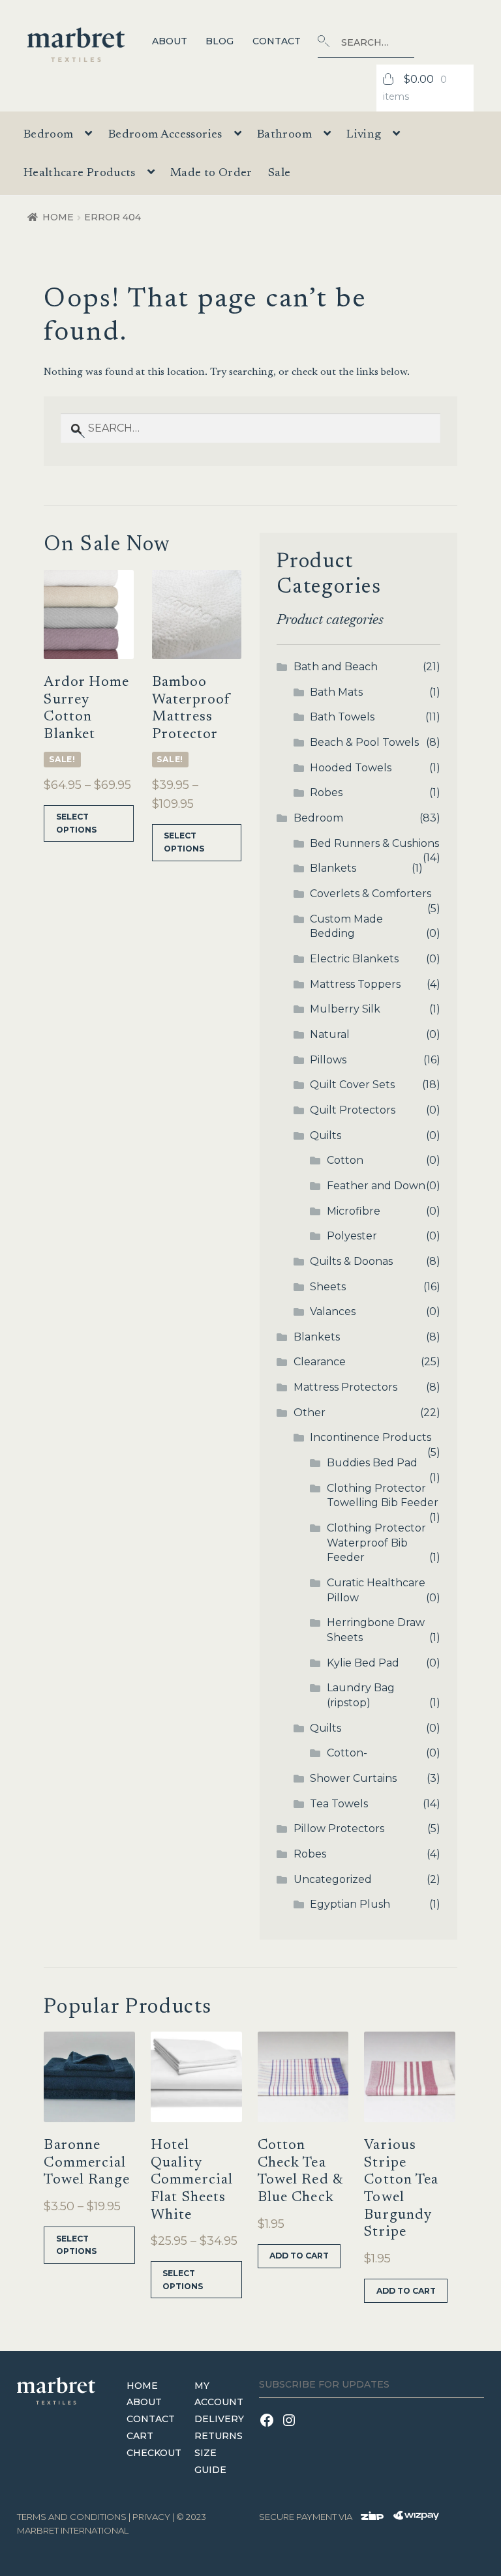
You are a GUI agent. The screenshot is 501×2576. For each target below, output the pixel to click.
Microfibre (354, 1211)
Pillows (328, 1060)
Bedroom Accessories (165, 135)
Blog (220, 41)
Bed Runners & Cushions (374, 843)
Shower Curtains (353, 1778)
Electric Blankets (354, 959)
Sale (279, 173)
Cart (140, 2436)
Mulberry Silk (345, 1009)
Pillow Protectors (339, 1828)
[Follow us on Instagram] (291, 2428)
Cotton (345, 1160)
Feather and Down (376, 1186)
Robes (326, 792)
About (170, 41)
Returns (219, 2436)
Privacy (151, 2517)
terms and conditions (72, 2517)
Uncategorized (333, 1879)
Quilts (326, 1135)
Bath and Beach (336, 667)
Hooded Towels (351, 768)
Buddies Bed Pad (372, 1463)
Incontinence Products (371, 1437)
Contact (277, 41)
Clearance (320, 1362)
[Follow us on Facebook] (270, 2428)
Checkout (154, 2453)
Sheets (328, 1287)
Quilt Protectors (353, 1110)
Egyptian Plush (350, 1904)
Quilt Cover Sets (352, 1085)
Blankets (333, 868)
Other (310, 1413)
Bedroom (318, 818)
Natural (330, 1034)
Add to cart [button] (299, 2256)
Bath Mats (336, 692)
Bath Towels (342, 717)
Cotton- (347, 1753)
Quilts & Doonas (351, 1261)
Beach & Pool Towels (364, 742)
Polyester (352, 1236)
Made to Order (211, 173)
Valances (333, 1311)
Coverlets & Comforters (371, 894)
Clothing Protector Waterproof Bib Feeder (376, 1543)
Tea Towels (339, 1804)
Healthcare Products (80, 173)
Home (58, 217)
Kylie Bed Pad (363, 1663)
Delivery (219, 2419)
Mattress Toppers (355, 984)
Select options (76, 823)
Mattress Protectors (345, 1387)
